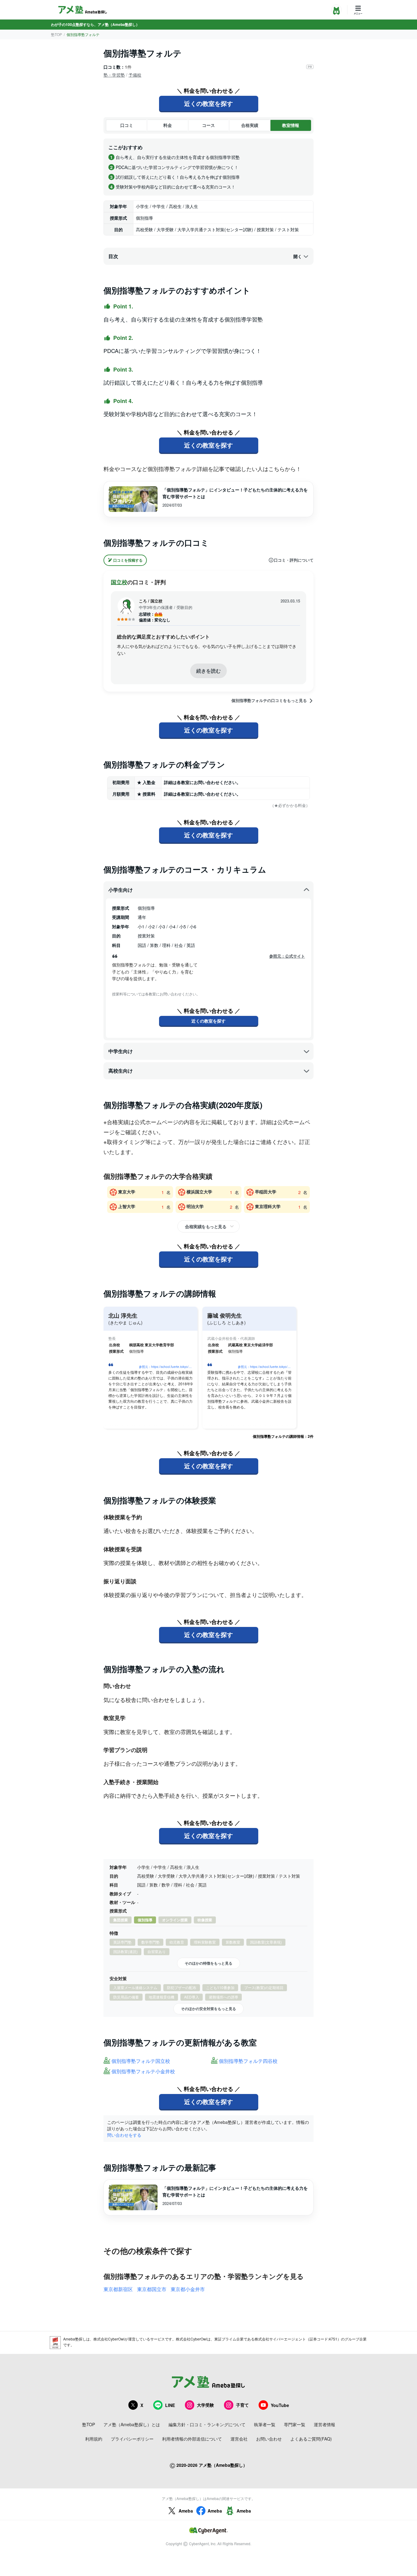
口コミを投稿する (128, 560)
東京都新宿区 (118, 2289)
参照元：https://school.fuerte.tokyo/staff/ (167, 1367)
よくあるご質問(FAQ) (311, 2439)
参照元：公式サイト (287, 956)
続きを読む (209, 671)
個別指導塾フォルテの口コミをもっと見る (269, 700)
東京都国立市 (152, 2289)
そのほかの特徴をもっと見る (209, 1963)
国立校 (119, 582)
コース (209, 125)
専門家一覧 (295, 2424)
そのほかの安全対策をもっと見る (209, 2009)
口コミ (127, 125)
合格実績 (250, 125)
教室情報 (291, 125)
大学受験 (205, 2405)
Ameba (186, 2511)
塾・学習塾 (114, 75)
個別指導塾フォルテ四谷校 (248, 2061)
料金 (168, 125)
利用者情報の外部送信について (192, 2439)
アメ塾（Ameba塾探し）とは (132, 2424)
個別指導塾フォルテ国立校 (141, 2061)
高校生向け (121, 1071)
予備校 (135, 75)
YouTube (280, 2405)
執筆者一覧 (265, 2424)
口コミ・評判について (294, 560)
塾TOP (56, 34)
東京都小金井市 (188, 2289)
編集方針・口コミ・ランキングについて (207, 2424)
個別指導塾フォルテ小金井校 (143, 2072)
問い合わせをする (124, 2135)
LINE (170, 2405)
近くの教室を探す (209, 103)
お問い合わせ (269, 2439)
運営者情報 (325, 2424)
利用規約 (94, 2439)
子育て (242, 2405)
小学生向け (121, 890)
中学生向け (121, 1051)
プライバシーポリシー (132, 2439)
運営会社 (239, 2439)
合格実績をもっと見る (206, 1226)
